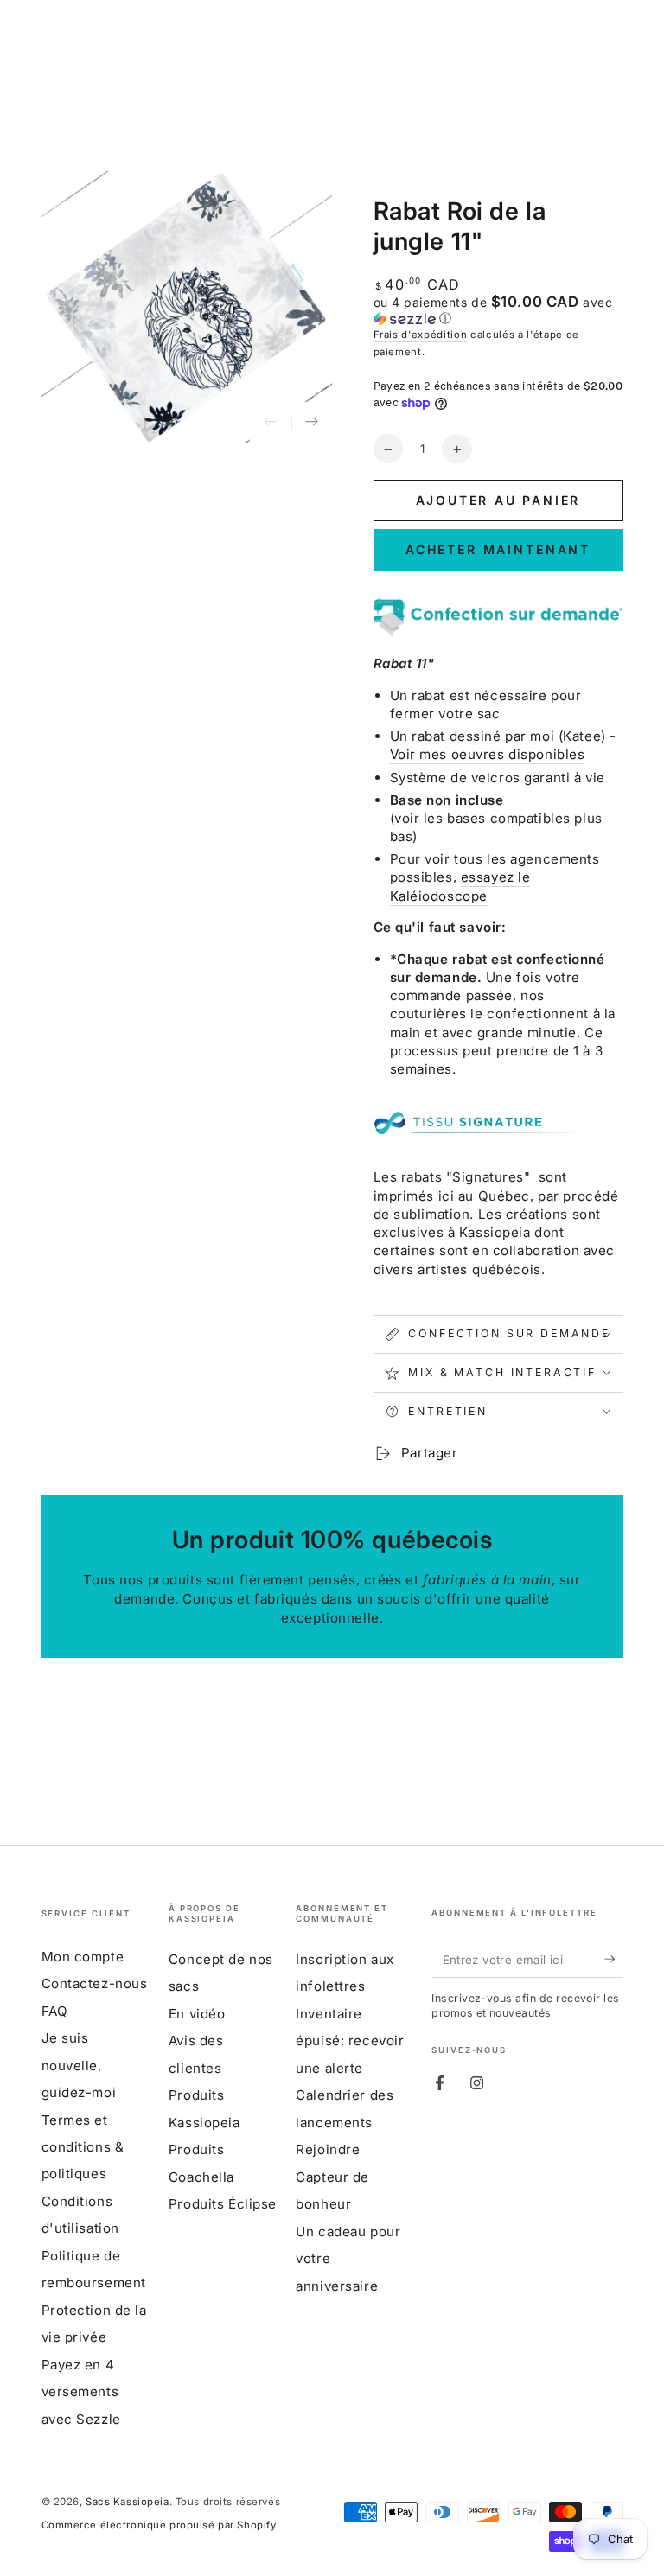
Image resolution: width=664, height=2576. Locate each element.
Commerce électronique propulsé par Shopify (159, 2525)
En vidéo (197, 2014)
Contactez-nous (95, 1983)
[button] (498, 310)
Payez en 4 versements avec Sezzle (81, 2392)
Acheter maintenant (498, 549)
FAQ (55, 2011)
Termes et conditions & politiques (83, 2147)
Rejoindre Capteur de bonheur (332, 2177)
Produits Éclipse (223, 2204)
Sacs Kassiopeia (128, 2502)
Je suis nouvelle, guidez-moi (79, 2065)
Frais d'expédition (421, 335)
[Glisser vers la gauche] (271, 423)
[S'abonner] (614, 1960)
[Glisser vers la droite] (312, 423)
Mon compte (83, 1957)
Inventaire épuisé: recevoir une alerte (350, 2041)
